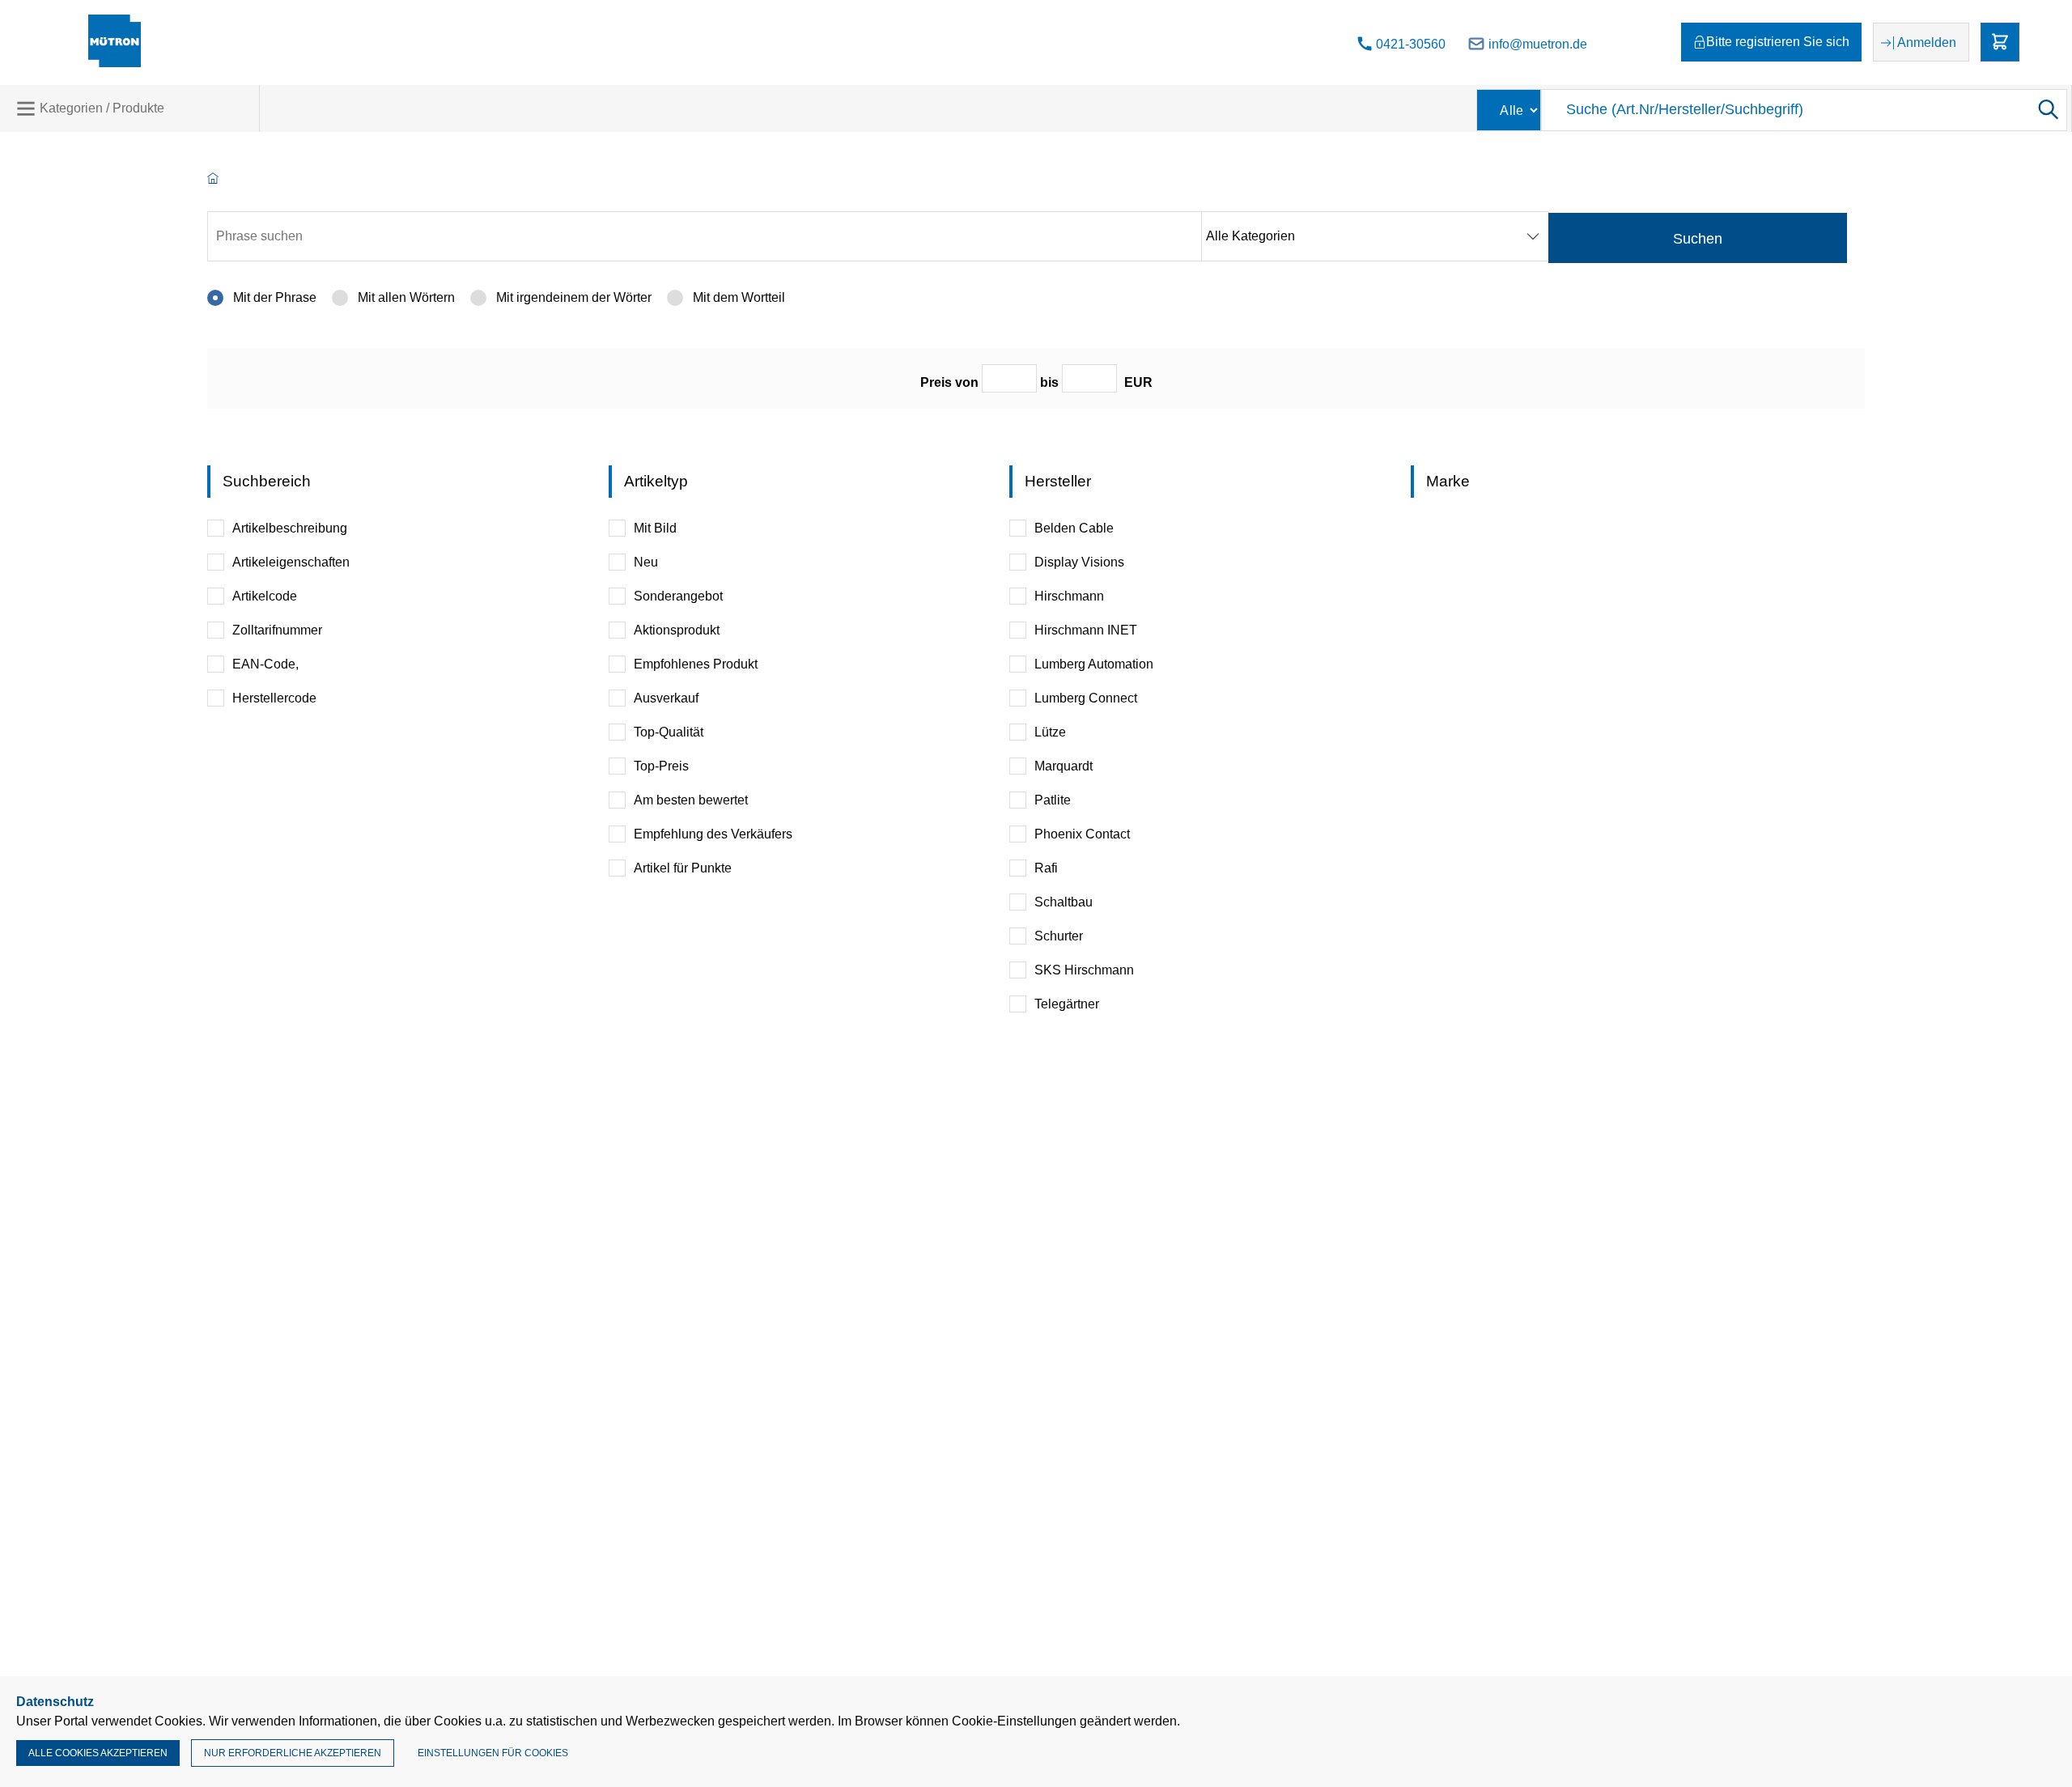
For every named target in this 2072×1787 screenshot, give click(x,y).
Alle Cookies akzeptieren (98, 1753)
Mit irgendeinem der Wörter (572, 297)
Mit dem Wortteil (737, 297)
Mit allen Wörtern (405, 297)
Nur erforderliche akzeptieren (293, 1753)
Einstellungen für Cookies (493, 1753)
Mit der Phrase (273, 297)
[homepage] (213, 179)
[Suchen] (2047, 110)
